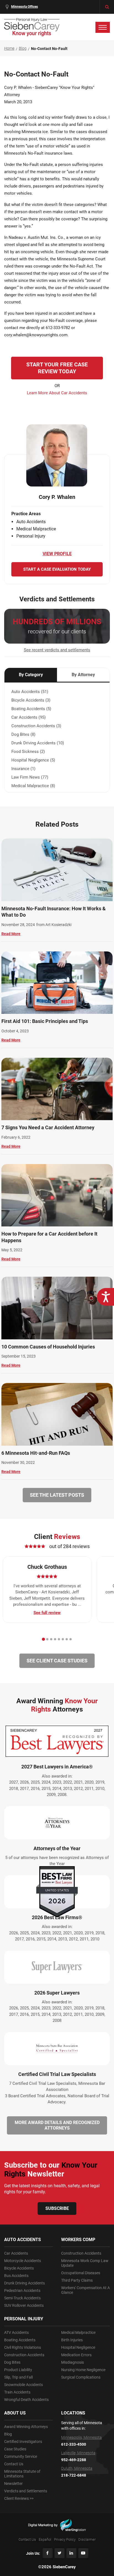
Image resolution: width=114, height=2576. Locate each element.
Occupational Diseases (81, 2273)
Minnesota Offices (24, 7)
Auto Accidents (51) (30, 692)
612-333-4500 (74, 2444)
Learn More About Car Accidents (57, 393)
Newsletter (13, 2484)
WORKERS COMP (78, 2240)
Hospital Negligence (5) (33, 760)
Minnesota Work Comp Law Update (85, 2263)
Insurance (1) (23, 769)
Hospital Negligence (78, 2347)
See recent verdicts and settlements (57, 650)
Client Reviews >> (19, 2498)
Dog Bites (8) (23, 734)
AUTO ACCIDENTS (23, 2240)
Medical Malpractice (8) (33, 786)
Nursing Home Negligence (83, 2370)
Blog (8, 2434)
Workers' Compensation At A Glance (85, 2290)
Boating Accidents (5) (31, 709)
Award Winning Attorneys (26, 2427)
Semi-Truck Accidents (22, 2298)
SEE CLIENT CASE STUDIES (57, 1661)
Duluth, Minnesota (77, 2468)
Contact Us (14, 2464)
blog (23, 48)
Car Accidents (16, 2253)
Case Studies (15, 2449)
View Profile (57, 554)
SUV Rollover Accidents (24, 2305)
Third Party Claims (77, 2280)
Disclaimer (87, 2539)
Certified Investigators (23, 2442)
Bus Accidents (16, 2276)
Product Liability (18, 2370)
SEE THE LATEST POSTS (57, 1495)
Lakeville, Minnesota (78, 2453)
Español (45, 2539)
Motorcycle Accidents (23, 2261)
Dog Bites (12, 2362)
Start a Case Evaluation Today (57, 569)
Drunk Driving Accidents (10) (38, 743)
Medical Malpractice (78, 2332)
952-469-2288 (74, 2460)
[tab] (43, 1639)
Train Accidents (17, 2392)
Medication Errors (76, 2355)
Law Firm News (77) (30, 777)
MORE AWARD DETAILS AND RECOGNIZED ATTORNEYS (57, 2125)
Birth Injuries (72, 2340)
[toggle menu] (103, 27)
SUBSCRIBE (57, 2208)
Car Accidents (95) (28, 717)
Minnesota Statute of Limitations (22, 2474)
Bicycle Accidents (19, 2268)
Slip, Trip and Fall (18, 2377)
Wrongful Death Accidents (26, 2400)
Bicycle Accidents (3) (31, 700)
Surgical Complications (81, 2377)
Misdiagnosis (72, 2362)
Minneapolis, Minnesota (81, 2437)
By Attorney (83, 675)
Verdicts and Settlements (26, 2491)
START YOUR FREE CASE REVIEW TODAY (57, 368)
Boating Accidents (20, 2340)
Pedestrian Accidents (22, 2291)
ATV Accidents (16, 2332)
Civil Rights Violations (23, 2347)
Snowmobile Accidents (24, 2385)
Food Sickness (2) (28, 752)
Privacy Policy (65, 2539)
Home (9, 48)
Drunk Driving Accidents (24, 2283)
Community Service (21, 2456)
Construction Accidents (24, 2355)
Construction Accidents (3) (36, 726)
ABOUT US (15, 2413)
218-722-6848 (74, 2475)
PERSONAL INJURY (24, 2319)
